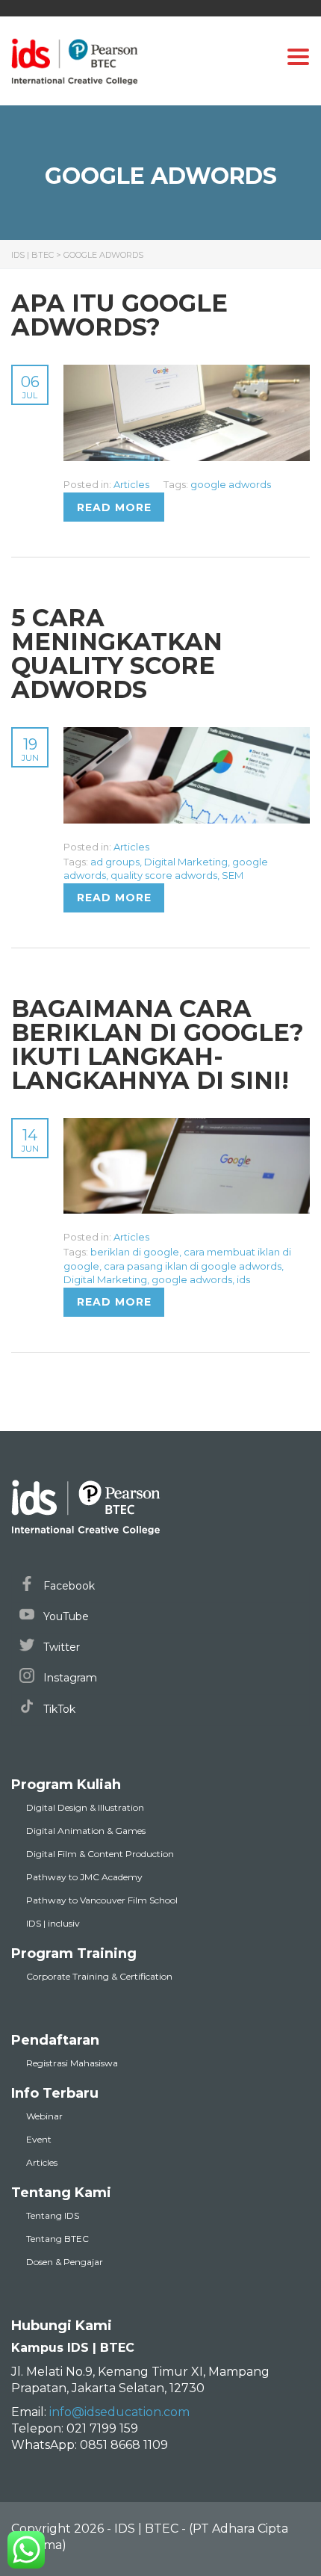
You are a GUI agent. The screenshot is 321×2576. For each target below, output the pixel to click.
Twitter (60, 1647)
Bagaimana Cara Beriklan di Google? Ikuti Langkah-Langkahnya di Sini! (158, 1044)
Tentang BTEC (57, 2239)
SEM (233, 875)
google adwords (231, 484)
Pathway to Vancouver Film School (102, 1900)
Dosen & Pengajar (65, 2262)
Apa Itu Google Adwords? (119, 315)
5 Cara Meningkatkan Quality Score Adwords (117, 654)
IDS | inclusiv (53, 1923)
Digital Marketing (186, 862)
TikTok (58, 1709)
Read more (114, 507)
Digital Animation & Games (86, 1831)
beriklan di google (135, 1252)
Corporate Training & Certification (99, 1976)
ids (243, 1279)
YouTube (65, 1616)
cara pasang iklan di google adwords (193, 1266)
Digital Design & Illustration (85, 1807)
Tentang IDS (53, 2215)
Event (39, 2139)
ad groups (115, 862)
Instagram (69, 1678)
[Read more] (187, 373)
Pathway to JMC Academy (84, 1877)
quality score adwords (164, 875)
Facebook (68, 1586)
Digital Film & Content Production (100, 1854)
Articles (131, 484)
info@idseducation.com (119, 2412)
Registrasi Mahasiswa (72, 2063)
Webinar (44, 2116)
